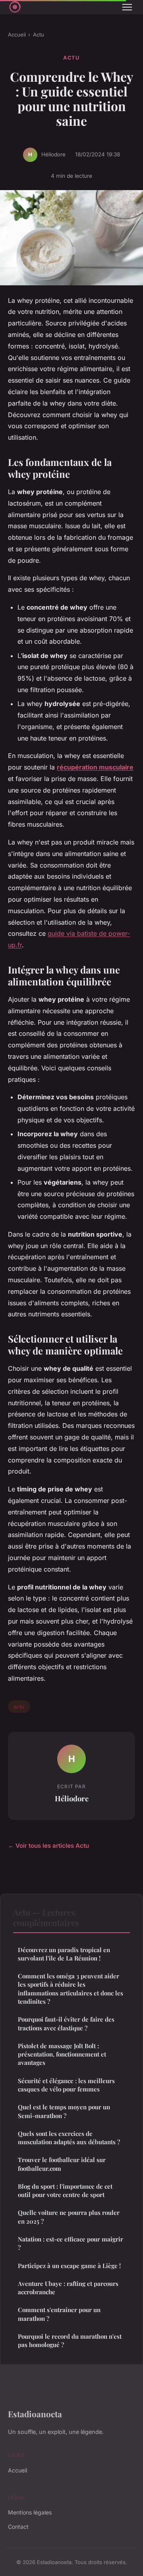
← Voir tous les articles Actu (48, 1846)
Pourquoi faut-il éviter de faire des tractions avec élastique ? (66, 2023)
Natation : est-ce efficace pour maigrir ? (71, 2243)
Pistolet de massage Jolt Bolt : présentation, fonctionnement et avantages (62, 2054)
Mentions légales (30, 2512)
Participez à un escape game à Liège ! (69, 2266)
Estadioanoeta (35, 2414)
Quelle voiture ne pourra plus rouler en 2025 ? (69, 2217)
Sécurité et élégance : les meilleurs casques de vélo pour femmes (66, 2085)
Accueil (17, 35)
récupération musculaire (95, 767)
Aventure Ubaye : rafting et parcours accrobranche (68, 2288)
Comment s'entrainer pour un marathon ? (59, 2314)
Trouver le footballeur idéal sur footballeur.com (62, 2164)
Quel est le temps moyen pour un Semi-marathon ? (64, 2111)
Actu (39, 35)
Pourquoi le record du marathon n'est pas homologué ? (70, 2340)
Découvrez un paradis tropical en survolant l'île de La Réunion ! (64, 1954)
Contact (18, 2527)
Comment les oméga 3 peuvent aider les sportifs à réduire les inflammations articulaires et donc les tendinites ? (71, 1989)
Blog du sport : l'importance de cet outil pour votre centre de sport (65, 2190)
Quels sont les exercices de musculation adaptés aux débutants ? (69, 2138)
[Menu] (127, 7)
